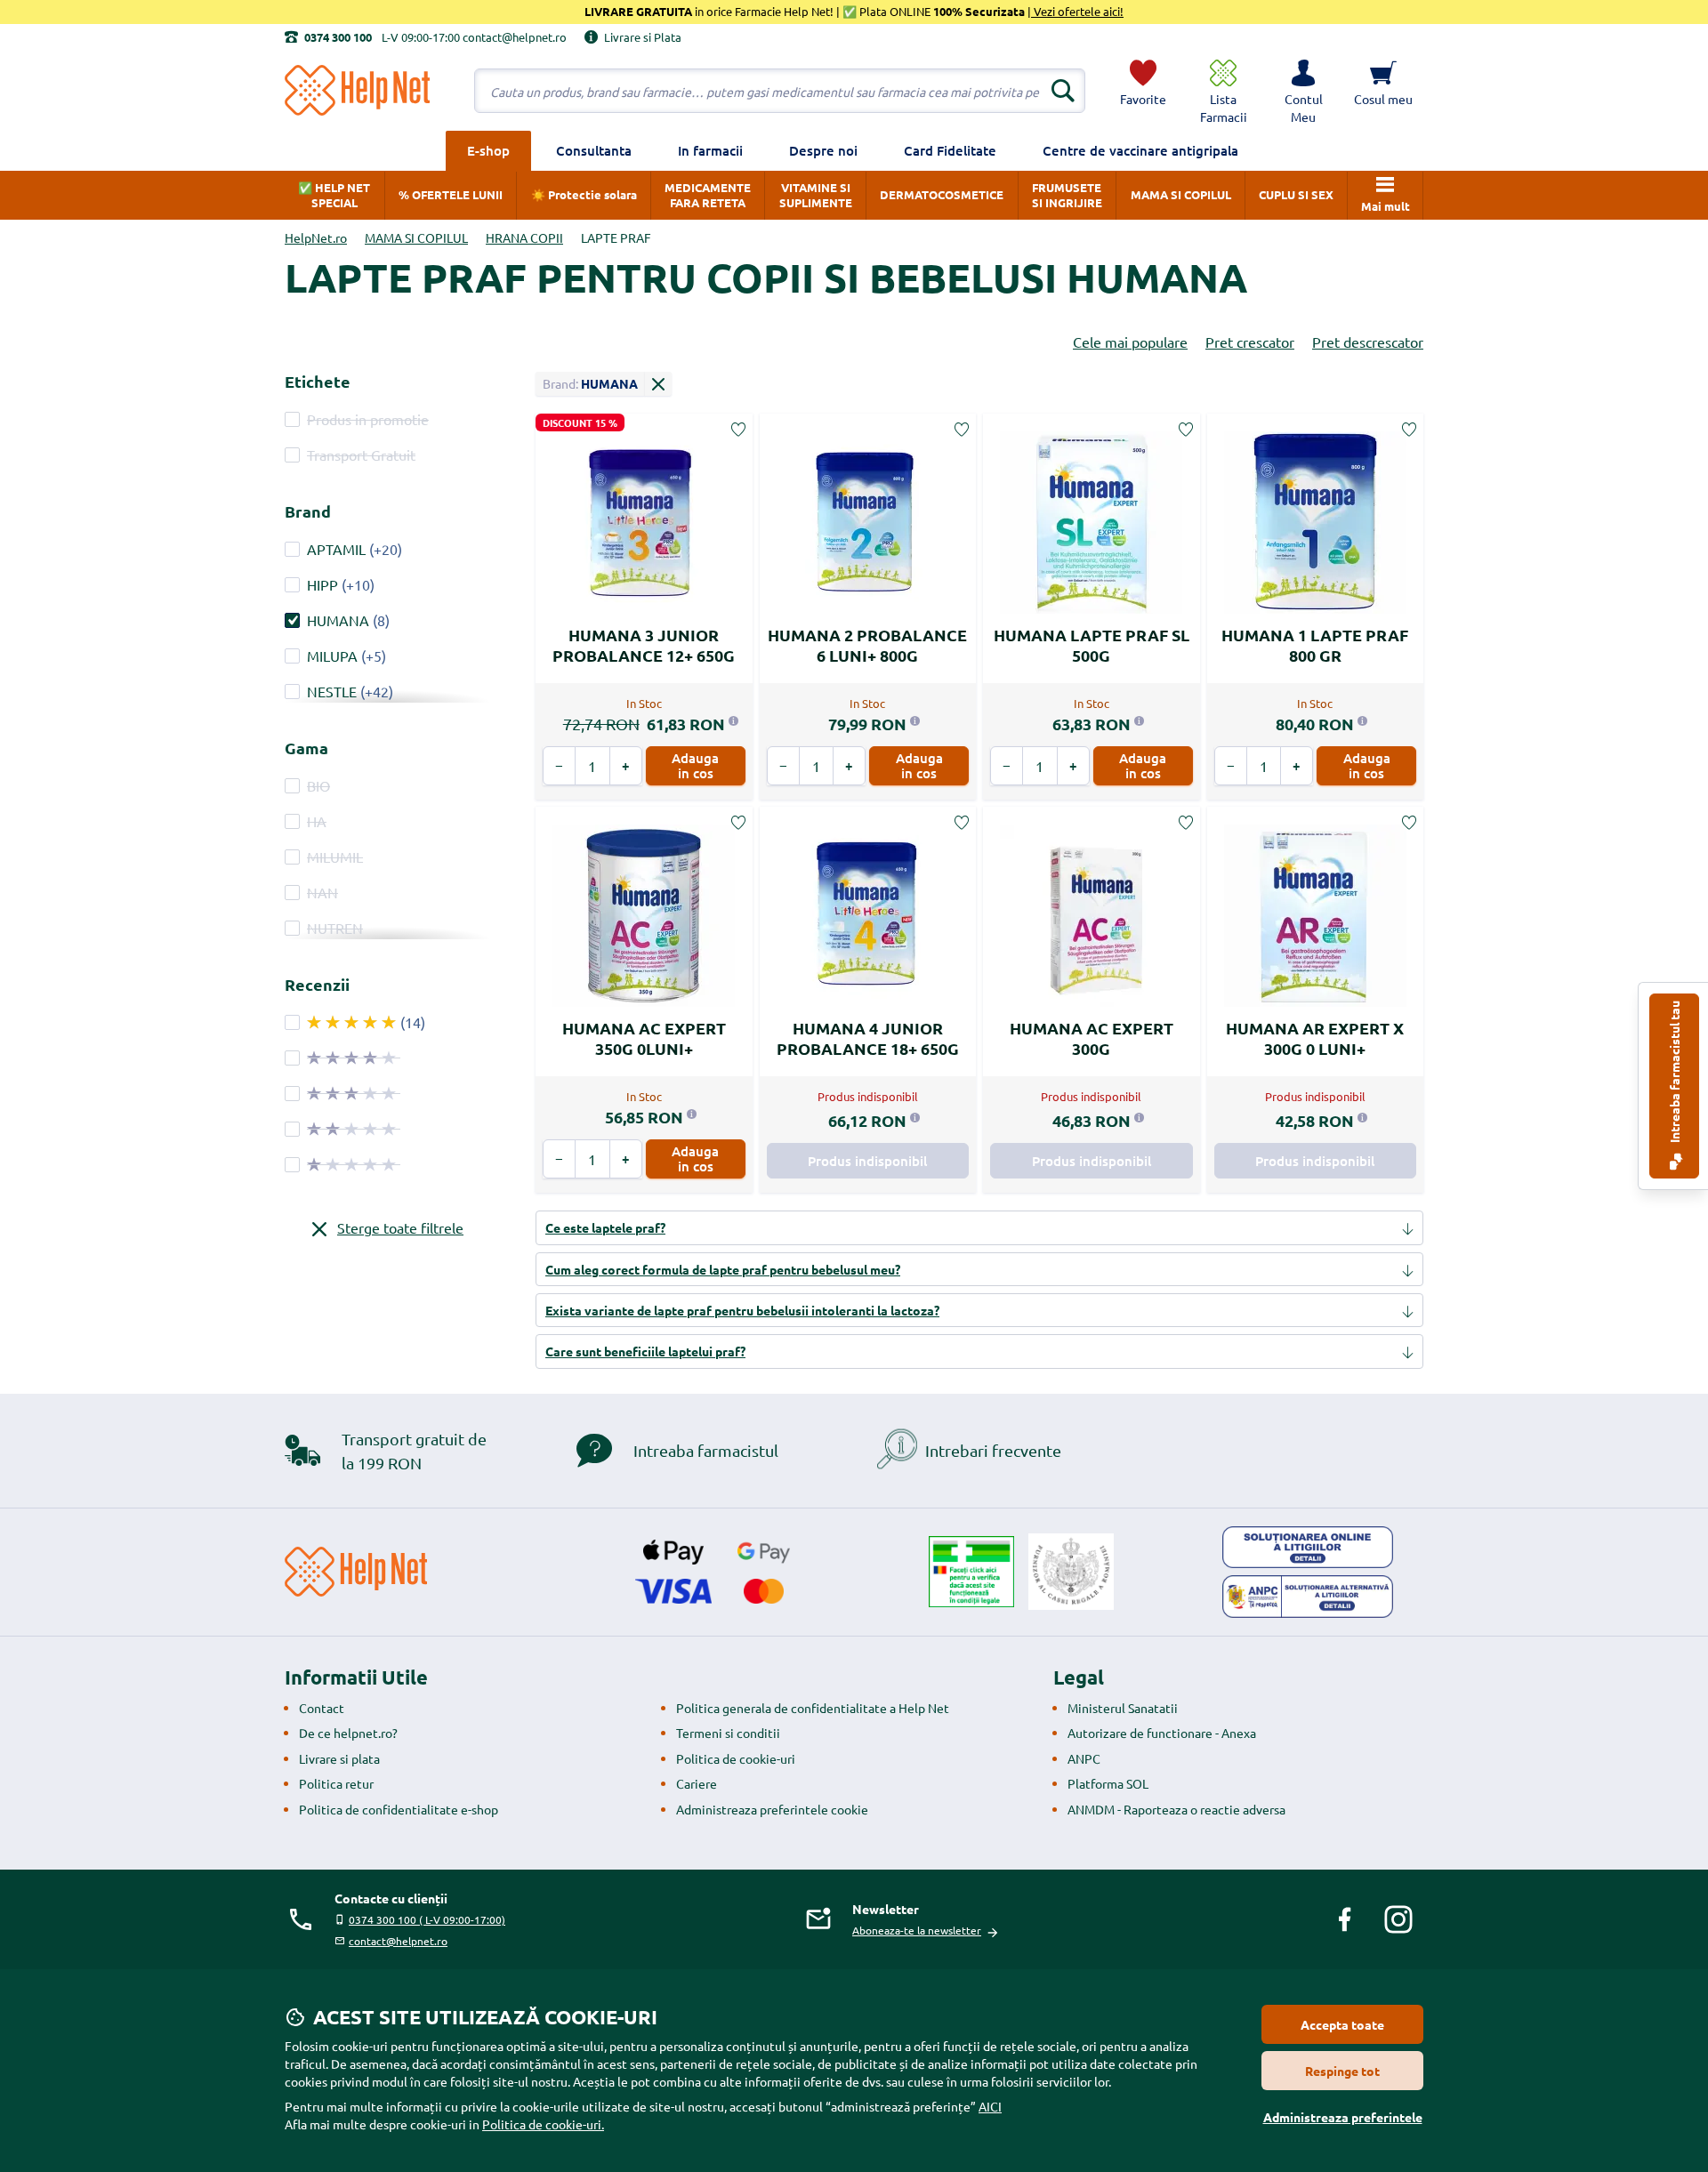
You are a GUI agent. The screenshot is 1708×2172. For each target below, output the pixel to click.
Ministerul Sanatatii (1123, 1708)
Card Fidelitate (950, 150)
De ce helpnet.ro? (348, 1733)
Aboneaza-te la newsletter (917, 1930)
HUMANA (338, 620)
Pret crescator (1250, 342)
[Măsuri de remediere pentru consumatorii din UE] (1308, 1548)
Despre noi (823, 150)
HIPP (322, 584)
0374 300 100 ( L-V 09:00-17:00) (427, 1919)
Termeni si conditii (728, 1733)
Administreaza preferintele (1343, 2117)
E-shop (488, 150)
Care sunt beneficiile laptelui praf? (645, 1351)
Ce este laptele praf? (605, 1227)
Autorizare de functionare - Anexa (1162, 1733)
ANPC (1084, 1758)
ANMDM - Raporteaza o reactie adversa (1176, 1809)
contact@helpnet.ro (398, 1941)
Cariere (697, 1783)
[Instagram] (1398, 1919)
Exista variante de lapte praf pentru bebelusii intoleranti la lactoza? (742, 1310)
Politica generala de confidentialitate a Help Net (813, 1708)
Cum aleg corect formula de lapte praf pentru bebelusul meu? (723, 1269)
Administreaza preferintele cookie (772, 1809)
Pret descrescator (1368, 342)
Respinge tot (1342, 2071)
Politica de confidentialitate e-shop (399, 1809)
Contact (322, 1708)
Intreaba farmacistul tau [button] (1674, 1073)
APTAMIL (336, 549)
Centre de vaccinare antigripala (1140, 150)
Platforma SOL (1108, 1783)
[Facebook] (1345, 1919)
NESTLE (332, 691)
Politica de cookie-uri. (543, 2124)
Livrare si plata (339, 1758)
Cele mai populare (1130, 342)
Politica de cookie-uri (736, 1758)
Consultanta (594, 150)
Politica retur (336, 1783)
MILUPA (332, 656)
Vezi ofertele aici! (1077, 11)
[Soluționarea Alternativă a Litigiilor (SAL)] (1308, 1597)
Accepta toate (1342, 2024)
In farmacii (710, 150)
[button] (1303, 91)
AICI (990, 2106)
